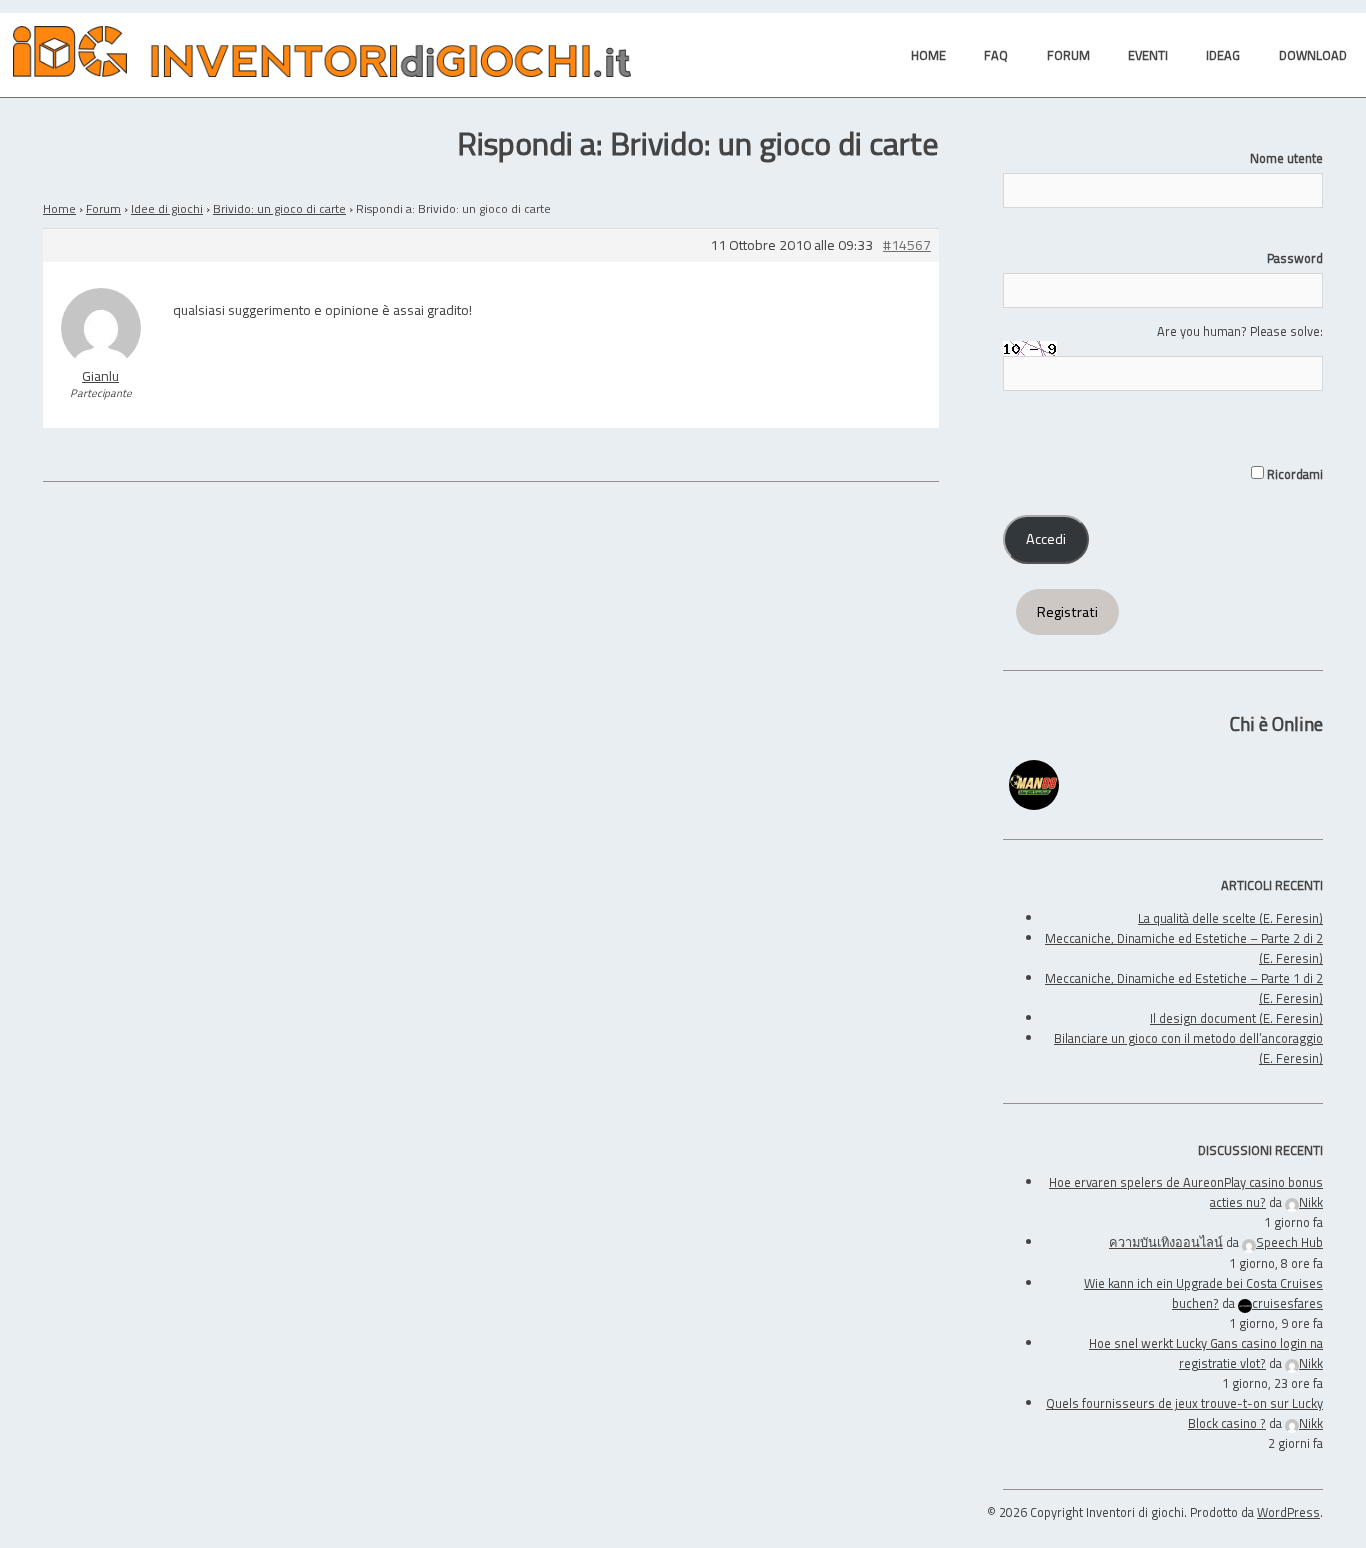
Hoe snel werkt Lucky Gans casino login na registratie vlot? (1206, 1353)
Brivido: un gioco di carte (279, 208)
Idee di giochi (167, 208)
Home (59, 208)
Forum (103, 208)
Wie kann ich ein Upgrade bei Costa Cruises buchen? (1203, 1293)
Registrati (1067, 612)
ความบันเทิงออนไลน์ (1166, 1242)
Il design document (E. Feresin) (1236, 1018)
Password (1295, 258)
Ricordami (1293, 474)
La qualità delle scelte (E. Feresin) (1230, 918)
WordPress (1288, 1512)
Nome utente (1286, 158)
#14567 (907, 245)
